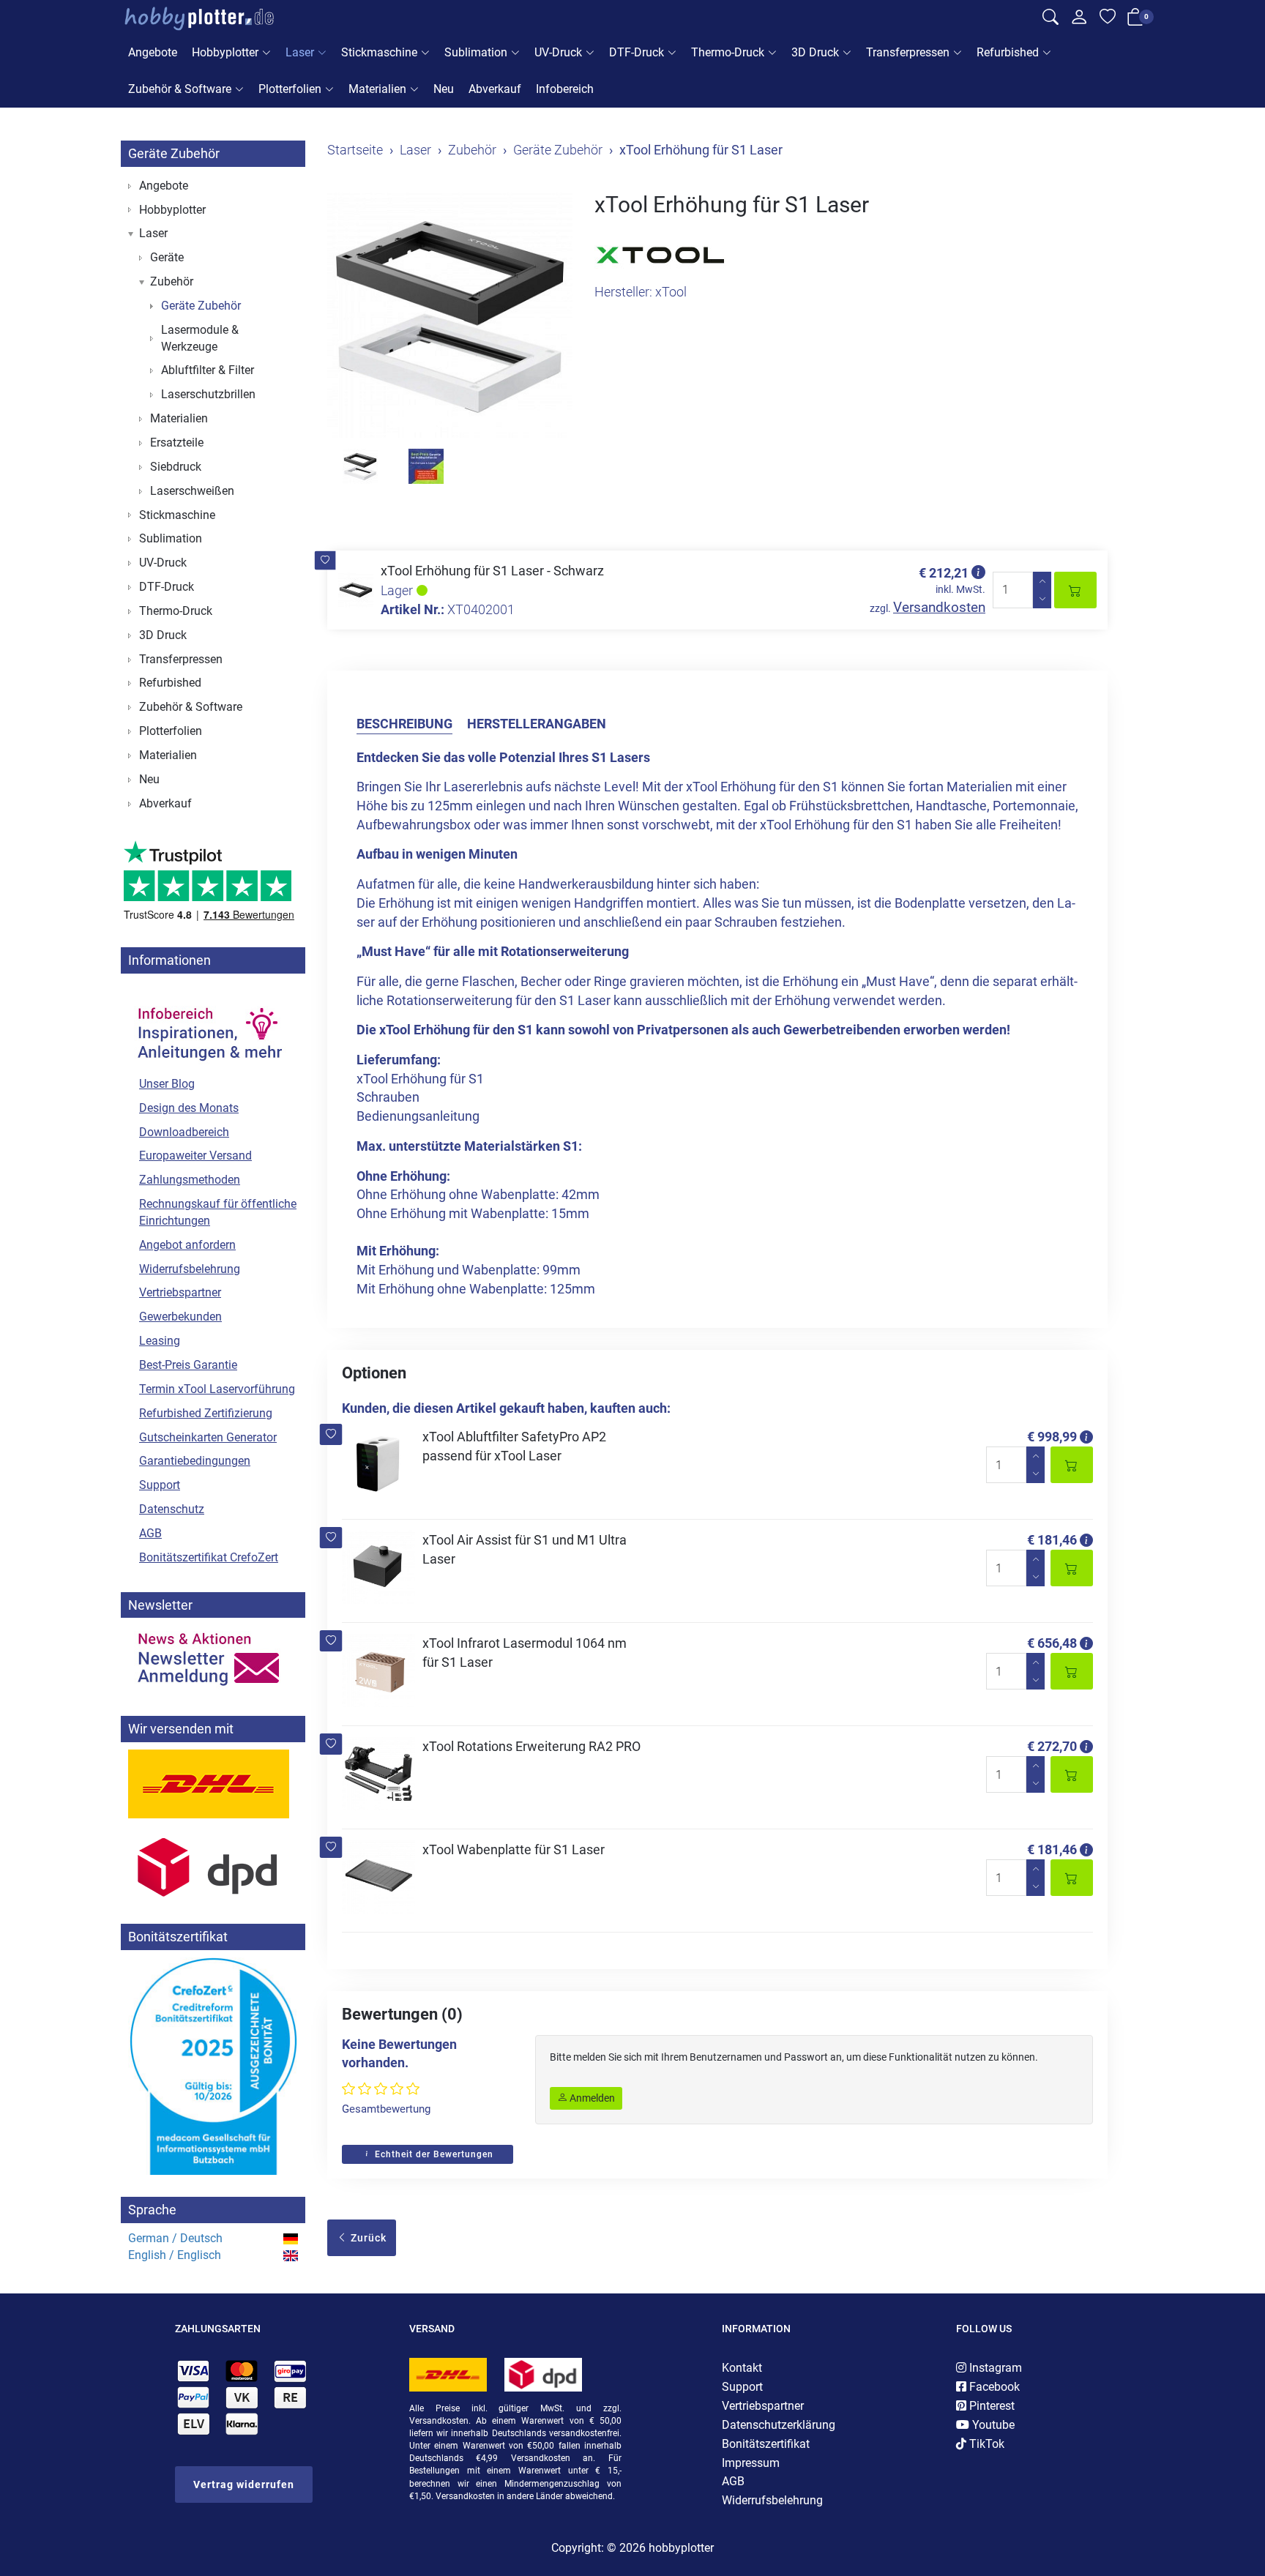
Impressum (751, 2463)
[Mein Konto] (1079, 20)
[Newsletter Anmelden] (213, 1660)
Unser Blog (167, 1084)
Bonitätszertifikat (766, 2444)
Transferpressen (908, 52)
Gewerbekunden (180, 1317)
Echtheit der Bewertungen (433, 2154)
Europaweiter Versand (195, 1156)
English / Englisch (175, 2255)
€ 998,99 (1052, 1437)
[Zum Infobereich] (209, 1026)
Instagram (994, 2368)
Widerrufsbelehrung (190, 1269)
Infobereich (565, 89)
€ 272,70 (1052, 1746)
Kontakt (742, 2368)
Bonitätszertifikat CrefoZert (209, 1557)
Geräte (167, 257)
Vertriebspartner (180, 1292)
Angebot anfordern (187, 1245)
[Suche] (1051, 19)
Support (160, 1485)
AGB (150, 1533)
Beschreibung (404, 724)
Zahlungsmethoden (190, 1180)
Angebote (153, 52)
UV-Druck (558, 52)
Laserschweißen (192, 491)
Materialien (377, 89)
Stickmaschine (379, 52)
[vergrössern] (450, 315)
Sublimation (476, 52)
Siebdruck (176, 467)
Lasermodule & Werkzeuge (200, 338)
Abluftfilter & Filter (208, 370)
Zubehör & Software (180, 89)
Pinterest (990, 2406)
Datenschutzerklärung (779, 2425)
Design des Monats (189, 1108)
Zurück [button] (367, 2238)
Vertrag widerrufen (244, 2484)
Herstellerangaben (537, 724)
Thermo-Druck (728, 52)
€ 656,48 (1052, 1643)
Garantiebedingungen (195, 1461)
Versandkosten (939, 607)
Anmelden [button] (591, 2098)
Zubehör (172, 281)
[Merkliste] (1108, 19)
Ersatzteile (177, 443)
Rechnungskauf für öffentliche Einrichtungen (218, 1212)
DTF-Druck (637, 52)
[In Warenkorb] (1075, 590)
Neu (444, 89)
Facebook (993, 2387)
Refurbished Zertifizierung (206, 1413)
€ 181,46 (1052, 1540)
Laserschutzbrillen (208, 394)
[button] (325, 560)
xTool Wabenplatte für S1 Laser (514, 1849)
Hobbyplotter (225, 52)
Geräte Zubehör (174, 153)
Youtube (992, 2425)
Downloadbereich (184, 1132)
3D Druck (815, 52)
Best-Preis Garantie (188, 1365)
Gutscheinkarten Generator (208, 1437)
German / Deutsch (175, 2238)
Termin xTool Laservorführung (217, 1389)
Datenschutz (172, 1509)
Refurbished (1008, 52)
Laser (300, 52)
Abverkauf (495, 89)
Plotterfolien (290, 89)
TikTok (985, 2444)
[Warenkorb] (1135, 20)
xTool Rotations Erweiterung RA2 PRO (531, 1746)
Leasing (160, 1341)
